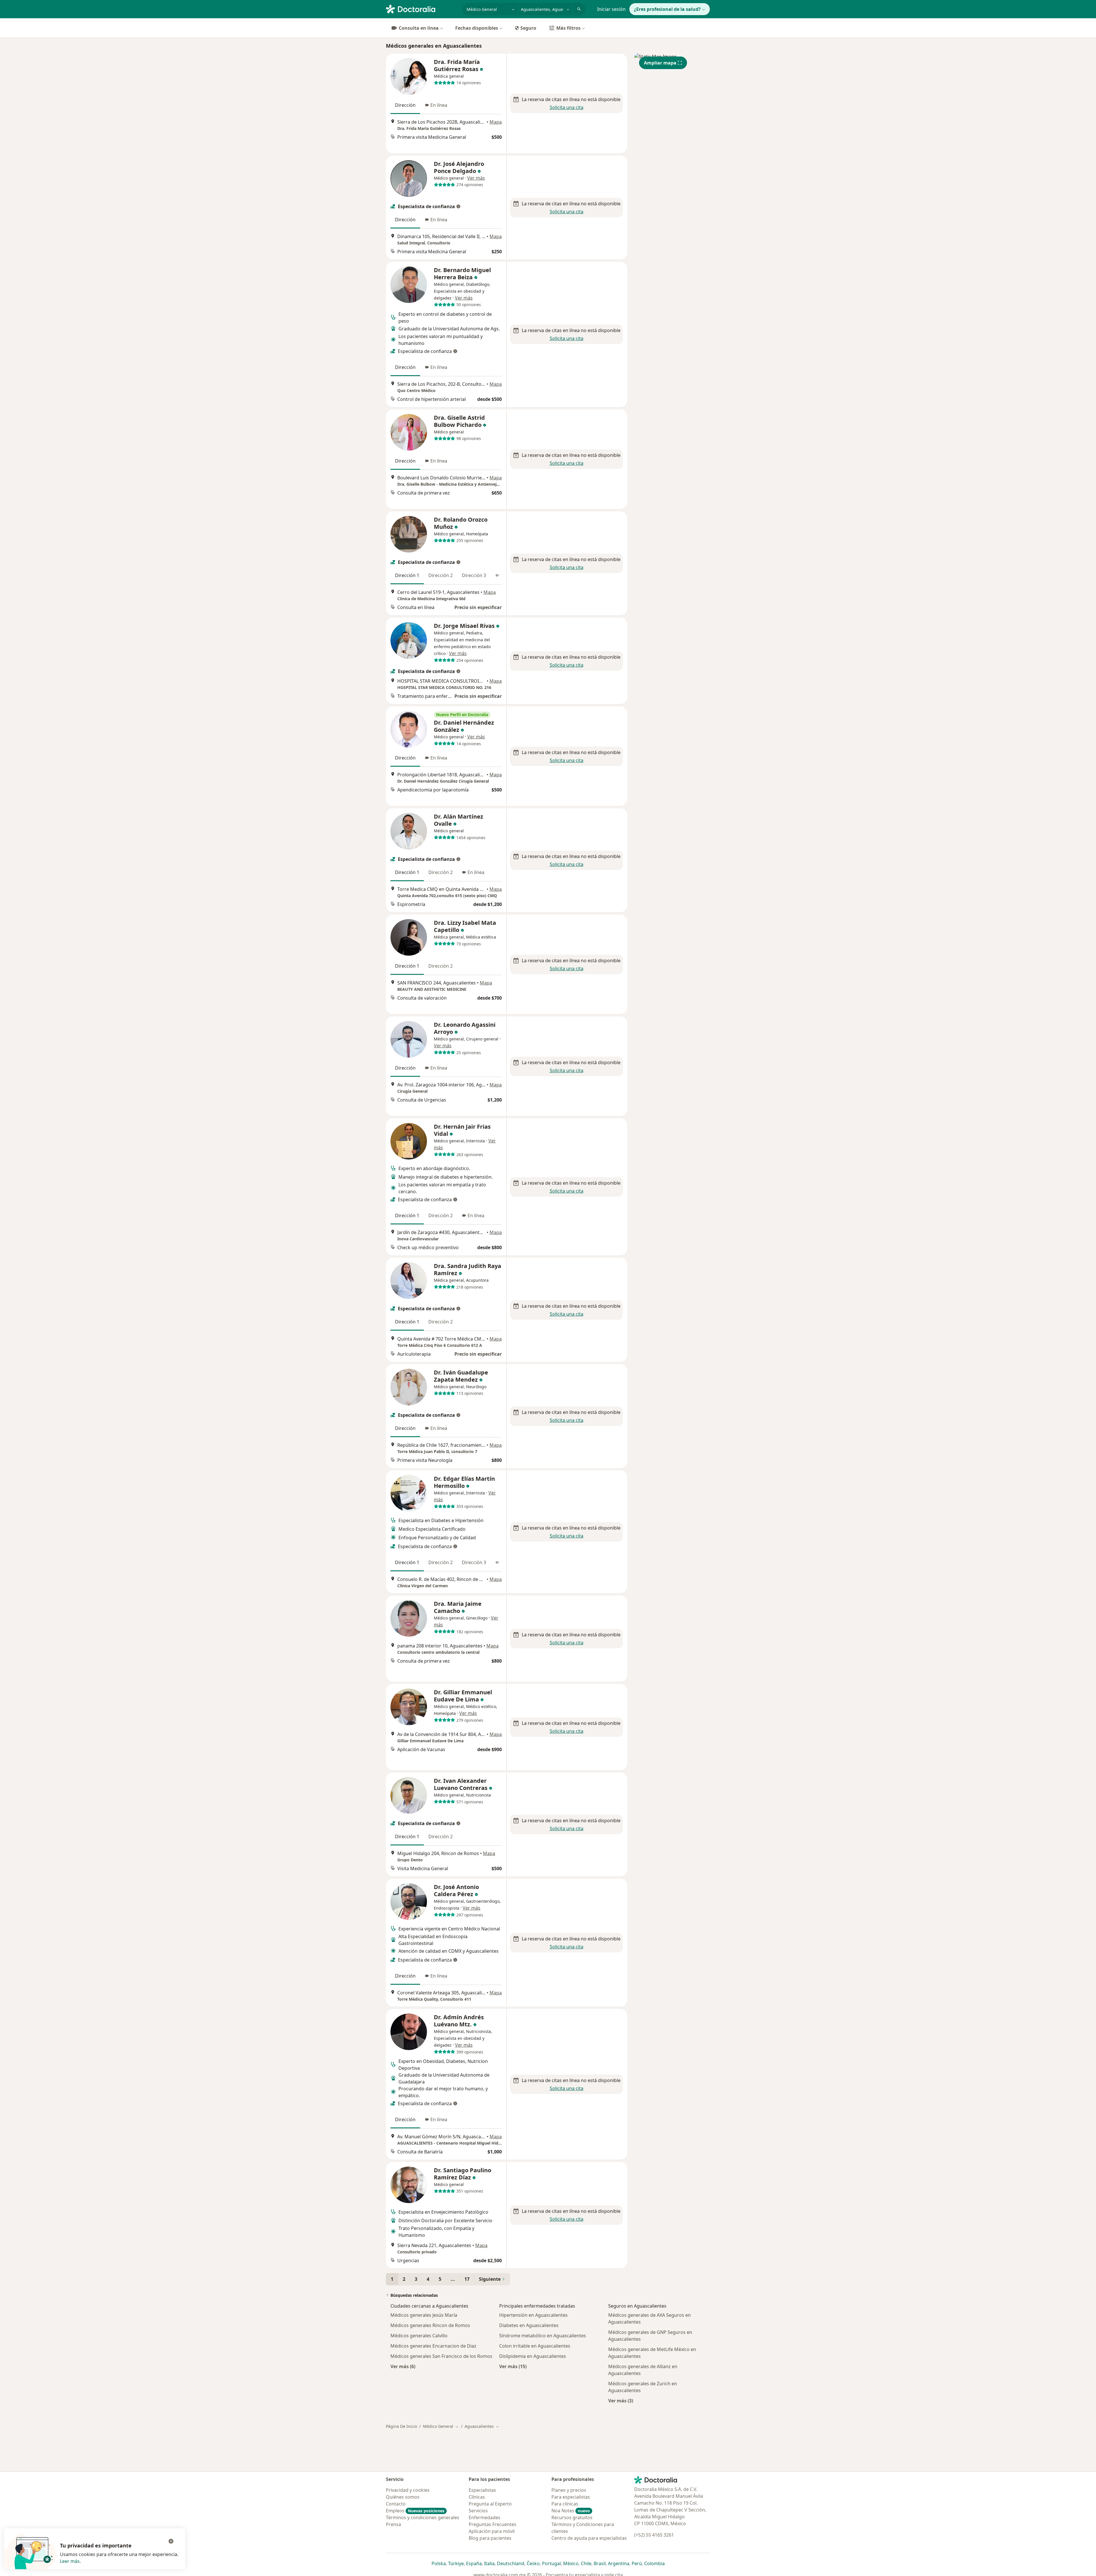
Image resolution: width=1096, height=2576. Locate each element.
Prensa (393, 2524)
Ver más (476, 178)
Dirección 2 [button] (441, 575)
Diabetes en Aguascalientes (529, 2325)
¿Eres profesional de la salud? (667, 9)
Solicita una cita (567, 107)
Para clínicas (565, 2504)
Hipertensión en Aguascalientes (533, 2315)
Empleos (415, 2511)
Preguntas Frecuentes (492, 2524)
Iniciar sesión (611, 9)
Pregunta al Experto (490, 2504)
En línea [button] (439, 105)
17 (467, 2279)
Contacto (396, 2504)
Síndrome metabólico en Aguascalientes (543, 2336)
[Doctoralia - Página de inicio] (422, 9)
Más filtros (568, 28)
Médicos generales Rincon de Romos (430, 2325)
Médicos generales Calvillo (419, 2336)
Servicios (478, 2511)
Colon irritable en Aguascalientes (535, 2346)
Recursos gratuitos (572, 2517)
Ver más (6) (403, 2366)
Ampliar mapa (660, 63)
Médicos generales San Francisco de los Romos (441, 2356)
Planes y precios (569, 2490)
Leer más (70, 2561)
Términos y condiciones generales (423, 2517)
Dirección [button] (405, 105)
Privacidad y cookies (408, 2490)
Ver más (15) (513, 2366)
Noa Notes (571, 2511)
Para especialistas (571, 2497)
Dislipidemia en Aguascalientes (533, 2356)
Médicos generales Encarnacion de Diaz (433, 2346)
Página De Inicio (401, 2426)
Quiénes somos (403, 2497)
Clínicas (477, 2497)
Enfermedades (484, 2517)
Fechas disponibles (477, 28)
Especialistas (482, 2490)
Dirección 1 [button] (407, 575)
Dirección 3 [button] (474, 575)
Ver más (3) (621, 2401)
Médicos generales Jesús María (424, 2315)
